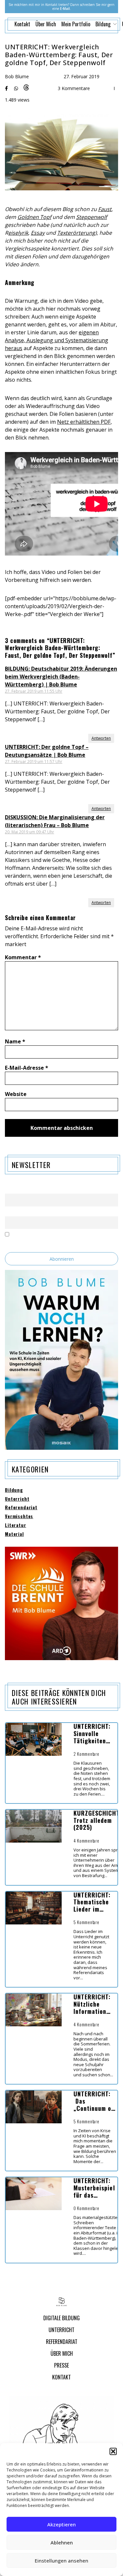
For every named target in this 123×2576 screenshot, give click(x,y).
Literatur (16, 1525)
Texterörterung (76, 233)
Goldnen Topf (34, 217)
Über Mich (46, 24)
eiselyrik (18, 233)
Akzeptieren (61, 2524)
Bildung (14, 1490)
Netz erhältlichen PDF (84, 422)
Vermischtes (19, 1516)
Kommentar (23, 957)
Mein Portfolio (76, 24)
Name (15, 1041)
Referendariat (21, 1507)
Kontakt (22, 24)
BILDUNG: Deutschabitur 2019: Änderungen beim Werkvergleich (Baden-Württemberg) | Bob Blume (61, 677)
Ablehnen (62, 2542)
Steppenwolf (92, 217)
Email (10, 1212)
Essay (38, 233)
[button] (113, 2451)
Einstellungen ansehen (61, 2561)
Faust (105, 209)
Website (16, 1094)
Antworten (101, 738)
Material (14, 1534)
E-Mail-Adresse (27, 1068)
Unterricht (17, 1499)
